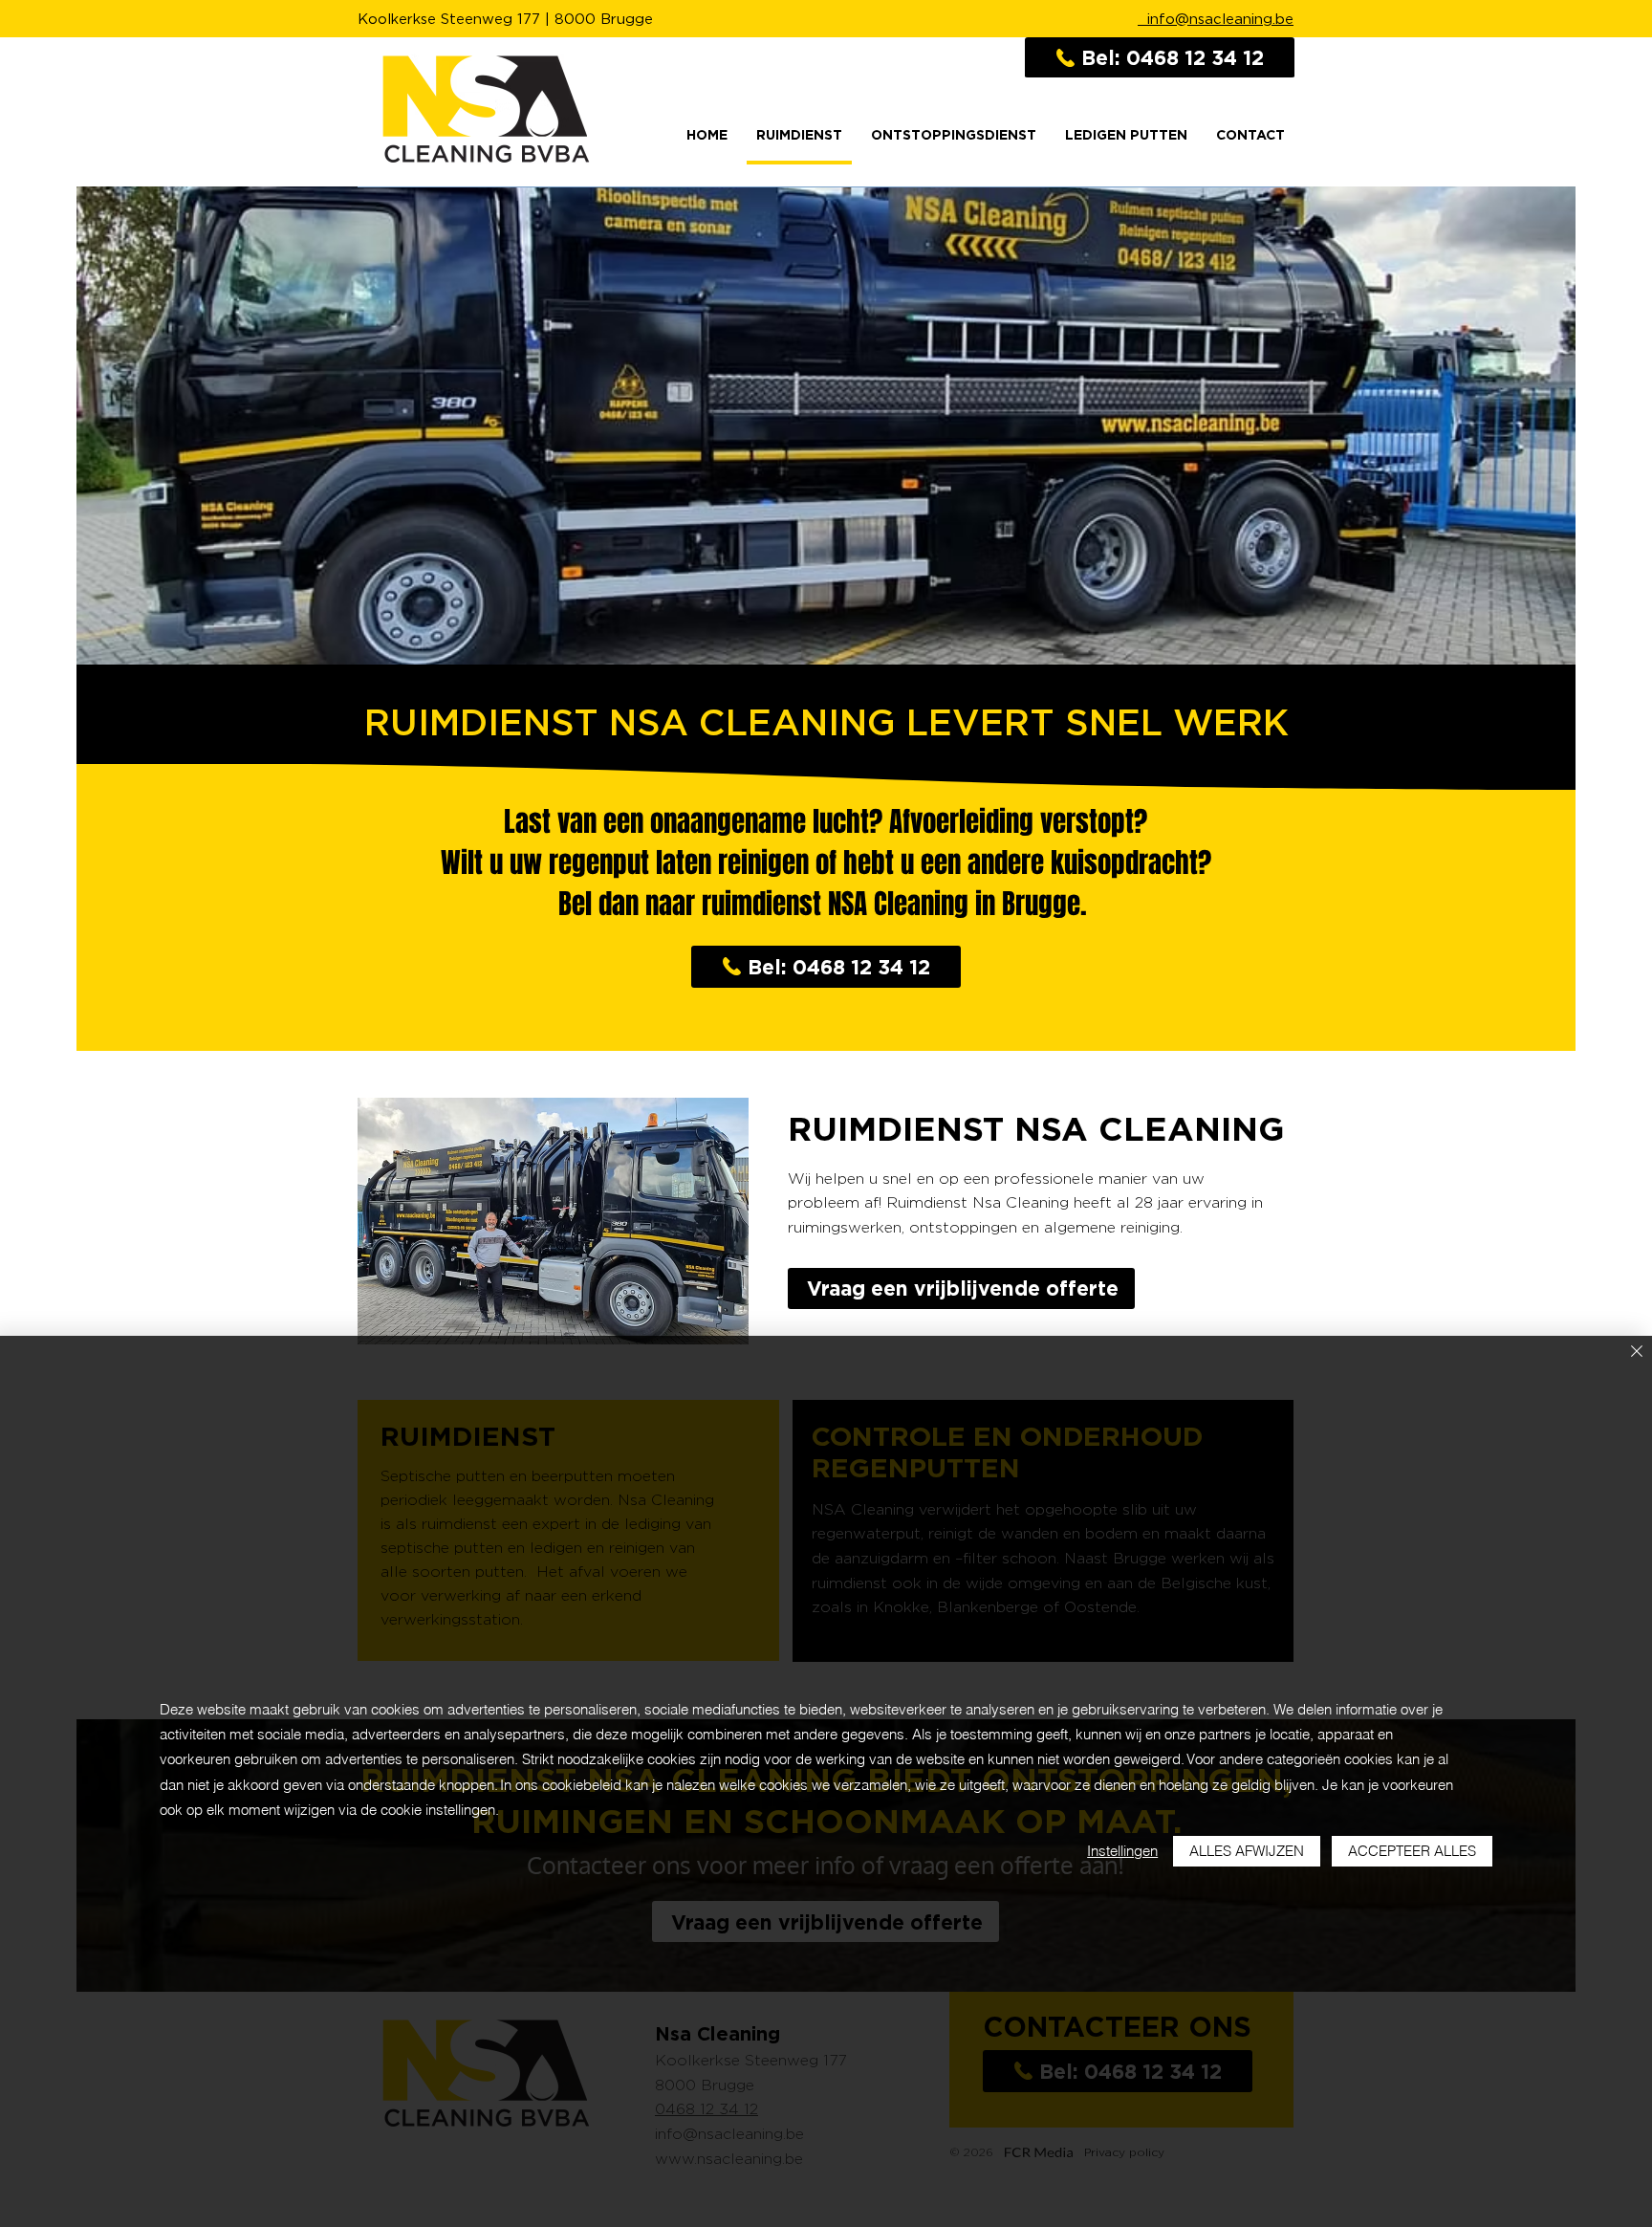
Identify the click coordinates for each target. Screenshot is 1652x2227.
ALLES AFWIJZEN (1247, 1851)
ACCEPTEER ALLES (1412, 1851)
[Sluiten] (1637, 1353)
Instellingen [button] (1122, 1851)
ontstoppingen (963, 1227)
